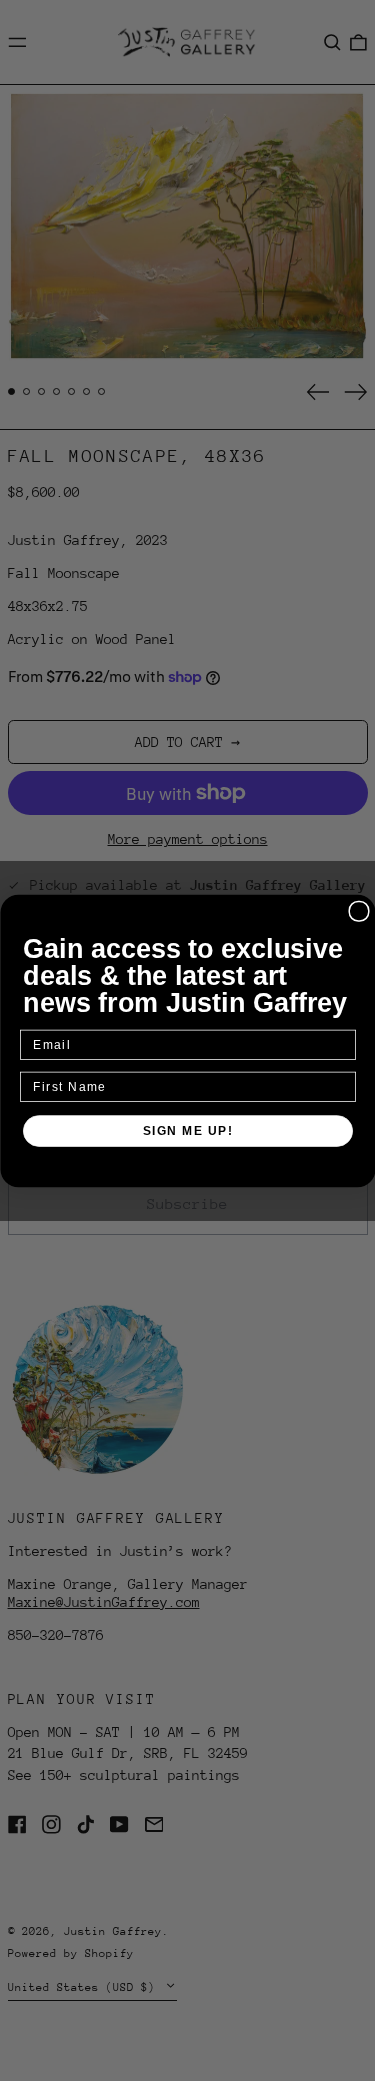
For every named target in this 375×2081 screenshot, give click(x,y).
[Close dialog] (359, 911)
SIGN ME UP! (187, 1130)
